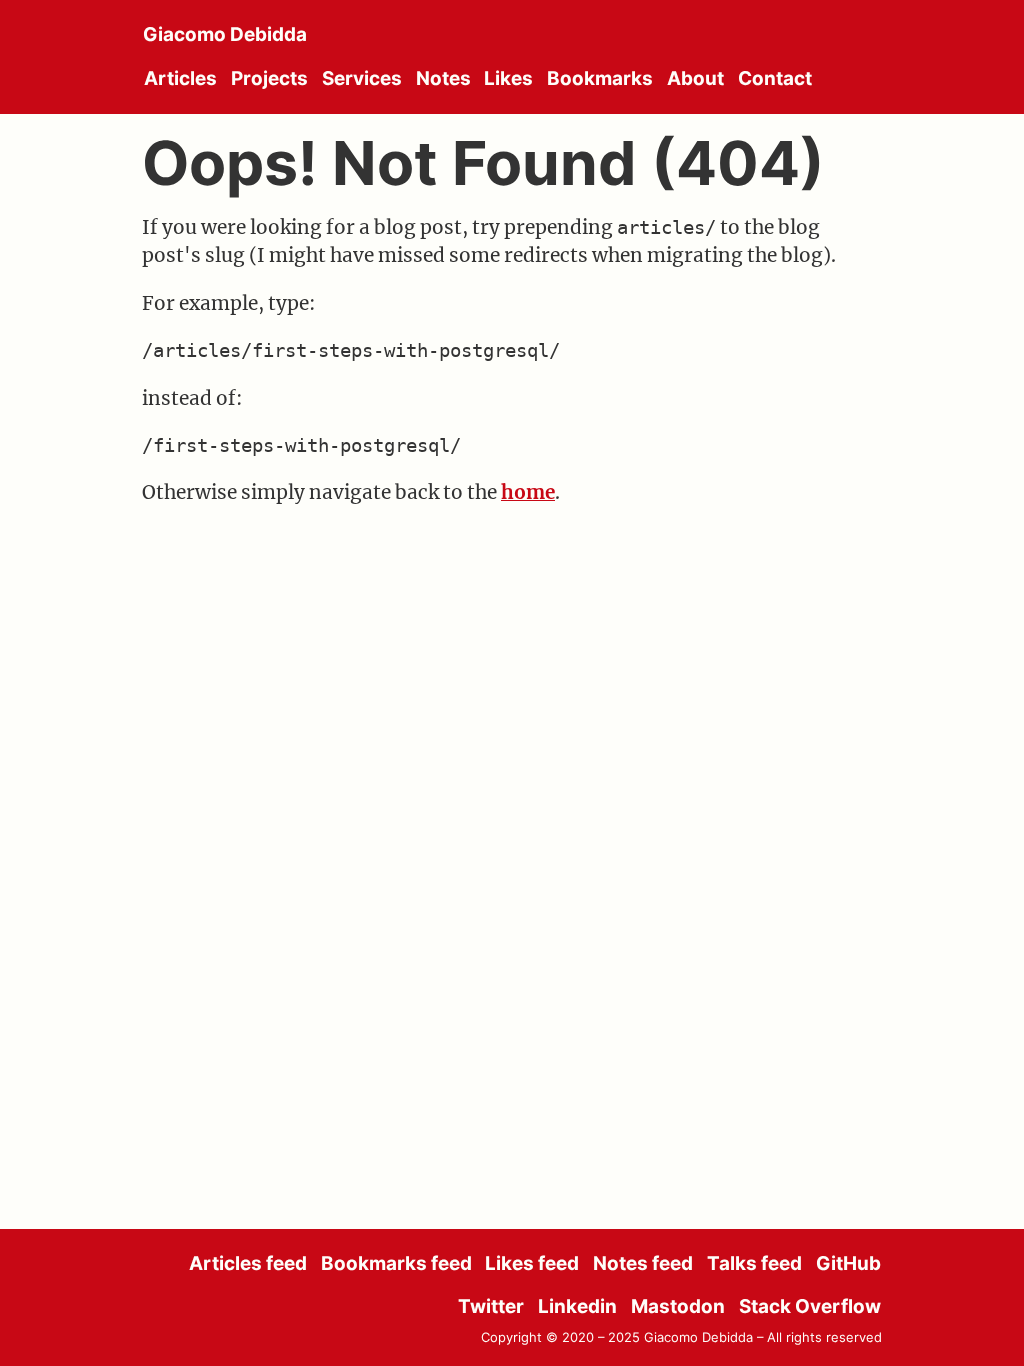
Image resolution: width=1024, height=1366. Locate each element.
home (528, 492)
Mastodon (678, 1306)
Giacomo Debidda (225, 34)
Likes (508, 78)
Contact (775, 78)
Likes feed (532, 1263)
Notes (443, 78)
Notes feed (643, 1263)
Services (362, 78)
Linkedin (577, 1306)
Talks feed (754, 1263)
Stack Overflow (810, 1306)
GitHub (848, 1263)
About (695, 78)
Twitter (491, 1306)
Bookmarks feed (396, 1263)
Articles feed (248, 1263)
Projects (269, 78)
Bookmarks (600, 78)
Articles (180, 78)
